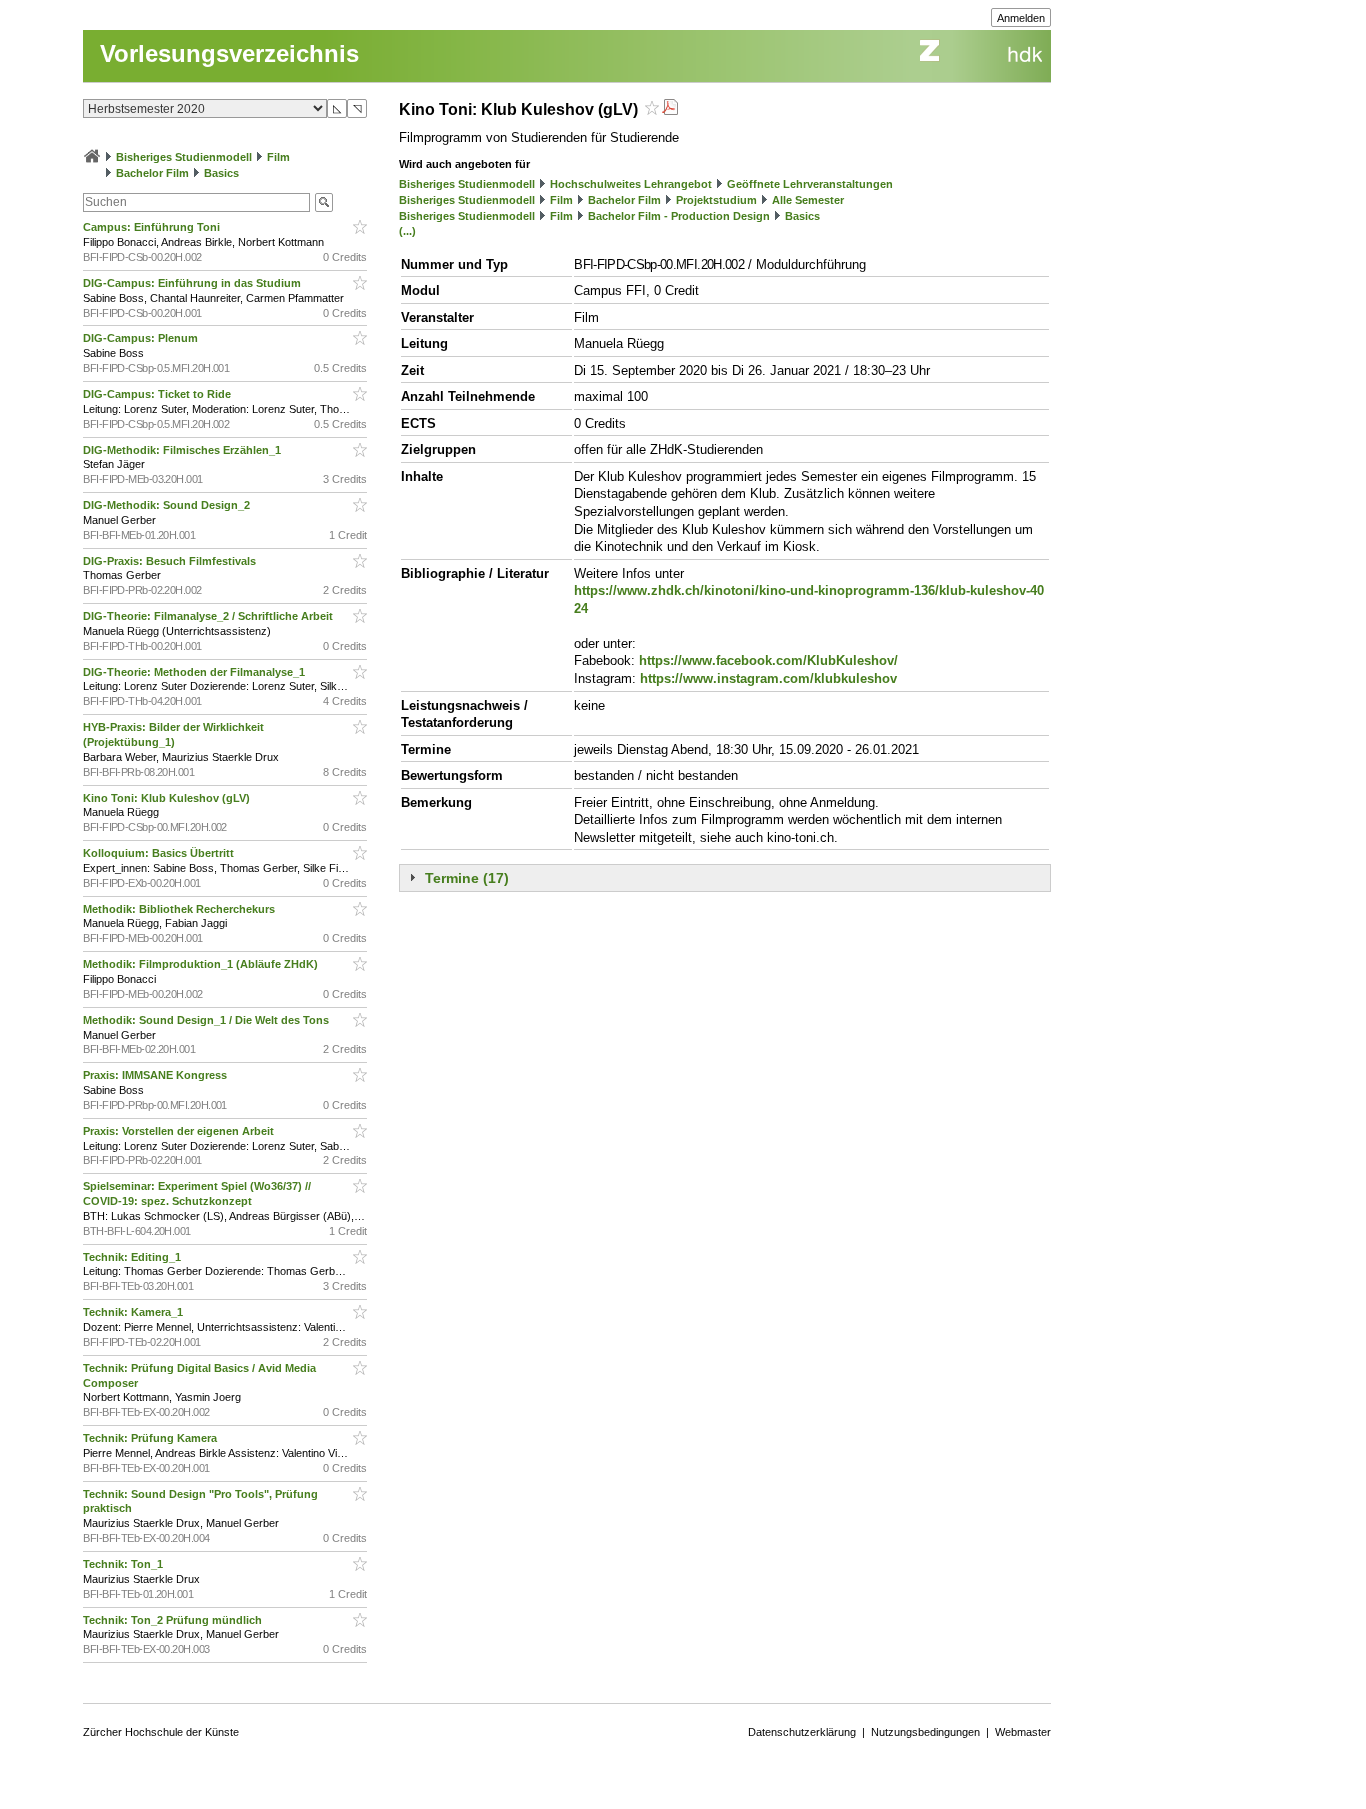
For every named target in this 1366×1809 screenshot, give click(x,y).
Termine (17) (467, 878)
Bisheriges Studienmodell (184, 157)
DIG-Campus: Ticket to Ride (158, 394)
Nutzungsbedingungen (925, 1732)
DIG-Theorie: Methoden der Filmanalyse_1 (195, 672)
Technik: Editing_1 (133, 1257)
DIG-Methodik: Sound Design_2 (168, 505)
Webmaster (1023, 1732)
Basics (221, 173)
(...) (407, 231)
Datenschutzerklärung (802, 1732)
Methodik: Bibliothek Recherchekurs (180, 909)
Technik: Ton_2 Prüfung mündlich (174, 1620)
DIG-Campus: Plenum (142, 338)
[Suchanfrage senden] (324, 202)
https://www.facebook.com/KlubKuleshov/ (768, 660)
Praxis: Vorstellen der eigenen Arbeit (180, 1131)
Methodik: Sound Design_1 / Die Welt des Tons (207, 1020)
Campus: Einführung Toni (153, 227)
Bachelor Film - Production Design (679, 216)
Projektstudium (716, 200)
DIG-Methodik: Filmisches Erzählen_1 (183, 450)
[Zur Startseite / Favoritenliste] (92, 157)
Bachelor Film (152, 173)
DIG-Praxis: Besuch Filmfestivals (171, 561)
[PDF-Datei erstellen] (670, 109)
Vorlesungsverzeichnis (229, 53)
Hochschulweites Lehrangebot (631, 184)
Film (278, 157)
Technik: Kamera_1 (134, 1312)
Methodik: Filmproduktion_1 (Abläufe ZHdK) (202, 964)
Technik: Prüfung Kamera (151, 1438)
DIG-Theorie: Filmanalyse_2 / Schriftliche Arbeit (209, 616)
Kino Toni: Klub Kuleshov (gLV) (168, 798)
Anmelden (1021, 18)
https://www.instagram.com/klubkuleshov (768, 678)
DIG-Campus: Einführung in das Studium (193, 283)
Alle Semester (808, 200)
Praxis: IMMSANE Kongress (156, 1075)
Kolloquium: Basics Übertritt (160, 853)
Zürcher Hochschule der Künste (161, 1732)
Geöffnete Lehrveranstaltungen (810, 184)
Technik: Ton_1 (124, 1564)
